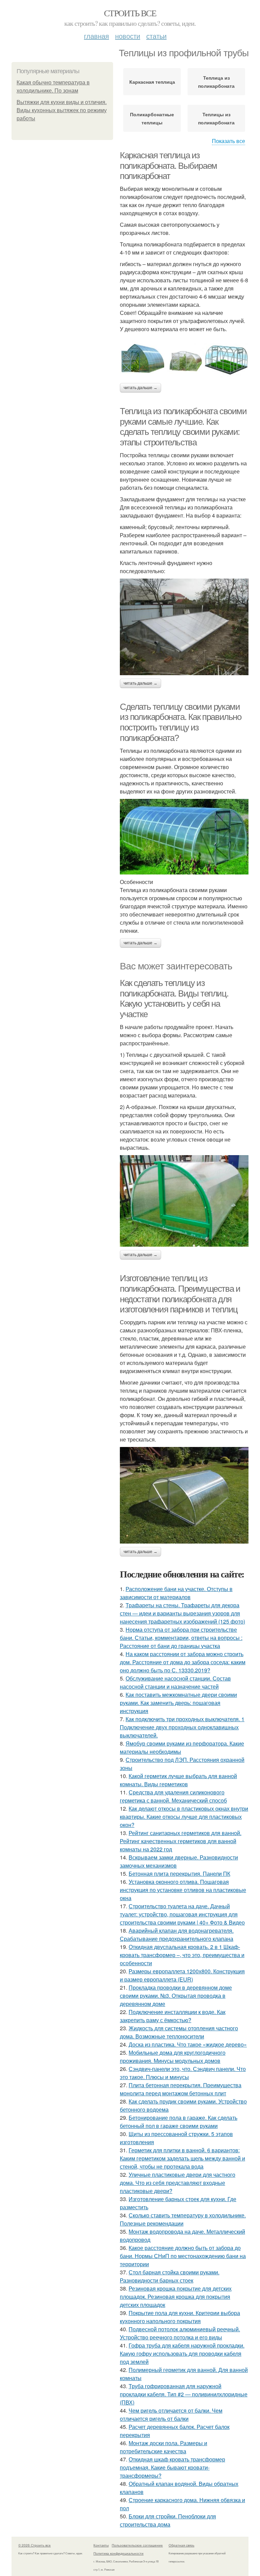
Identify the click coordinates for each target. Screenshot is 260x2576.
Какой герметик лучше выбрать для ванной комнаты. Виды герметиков (178, 1780)
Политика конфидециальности (118, 2553)
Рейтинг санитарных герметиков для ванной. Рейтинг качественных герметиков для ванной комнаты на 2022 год (181, 1841)
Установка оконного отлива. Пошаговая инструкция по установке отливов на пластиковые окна (183, 1890)
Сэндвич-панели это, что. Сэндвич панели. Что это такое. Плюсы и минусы (183, 2073)
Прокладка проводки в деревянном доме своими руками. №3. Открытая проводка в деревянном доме (176, 1996)
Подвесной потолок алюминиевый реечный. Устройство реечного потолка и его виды (180, 2333)
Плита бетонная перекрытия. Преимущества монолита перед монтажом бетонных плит (181, 2089)
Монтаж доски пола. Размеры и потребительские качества (164, 2447)
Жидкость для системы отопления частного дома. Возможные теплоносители (179, 2032)
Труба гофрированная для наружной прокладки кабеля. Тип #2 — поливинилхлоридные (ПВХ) (184, 2394)
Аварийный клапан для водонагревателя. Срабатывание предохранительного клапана (177, 1935)
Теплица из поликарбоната (216, 82)
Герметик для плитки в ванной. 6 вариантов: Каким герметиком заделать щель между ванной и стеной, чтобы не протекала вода (182, 2158)
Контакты (101, 2545)
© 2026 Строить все (35, 2545)
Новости (128, 36)
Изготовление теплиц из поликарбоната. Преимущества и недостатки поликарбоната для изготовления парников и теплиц (180, 1294)
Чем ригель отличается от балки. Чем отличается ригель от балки (171, 2414)
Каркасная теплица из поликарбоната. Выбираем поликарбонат (168, 166)
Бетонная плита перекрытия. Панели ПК (179, 1874)
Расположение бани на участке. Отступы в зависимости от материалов (176, 1593)
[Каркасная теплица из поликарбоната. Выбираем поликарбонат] (184, 358)
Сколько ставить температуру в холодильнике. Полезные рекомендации (183, 2219)
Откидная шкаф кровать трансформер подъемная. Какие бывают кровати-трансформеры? (172, 2467)
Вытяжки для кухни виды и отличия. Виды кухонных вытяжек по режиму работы (62, 110)
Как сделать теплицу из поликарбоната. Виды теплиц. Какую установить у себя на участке (174, 999)
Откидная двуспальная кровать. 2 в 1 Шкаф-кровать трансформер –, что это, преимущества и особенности (182, 1955)
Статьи (156, 36)
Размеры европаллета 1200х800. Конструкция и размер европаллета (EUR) (182, 1975)
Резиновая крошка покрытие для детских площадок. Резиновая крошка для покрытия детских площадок (176, 2297)
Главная (96, 36)
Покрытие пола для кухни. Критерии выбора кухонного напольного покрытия (180, 2317)
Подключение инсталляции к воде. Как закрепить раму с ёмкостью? (173, 2016)
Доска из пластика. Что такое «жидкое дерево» (188, 2044)
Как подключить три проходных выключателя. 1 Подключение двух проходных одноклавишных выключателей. (182, 1727)
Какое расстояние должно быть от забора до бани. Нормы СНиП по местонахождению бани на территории (183, 2256)
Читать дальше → (140, 388)
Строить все (130, 13)
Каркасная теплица (152, 82)
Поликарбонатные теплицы (152, 118)
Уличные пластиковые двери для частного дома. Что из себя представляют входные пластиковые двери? (178, 2183)
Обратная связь (181, 2545)
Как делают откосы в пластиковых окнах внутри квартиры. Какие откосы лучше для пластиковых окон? (184, 1817)
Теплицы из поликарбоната (216, 118)
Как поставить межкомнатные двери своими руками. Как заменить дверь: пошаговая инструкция (178, 1703)
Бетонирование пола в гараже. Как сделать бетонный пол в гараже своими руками (179, 2122)
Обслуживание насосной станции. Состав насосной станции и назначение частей (175, 1682)
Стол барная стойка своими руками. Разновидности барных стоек (170, 2276)
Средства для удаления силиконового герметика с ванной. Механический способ (173, 1796)
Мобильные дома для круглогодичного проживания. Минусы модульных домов (173, 2057)
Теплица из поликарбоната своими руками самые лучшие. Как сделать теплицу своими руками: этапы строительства (183, 427)
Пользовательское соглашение (137, 2545)
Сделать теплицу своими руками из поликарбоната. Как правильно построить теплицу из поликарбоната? (181, 722)
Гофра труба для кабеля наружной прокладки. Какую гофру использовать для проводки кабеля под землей (182, 2353)
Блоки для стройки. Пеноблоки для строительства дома (168, 2520)
